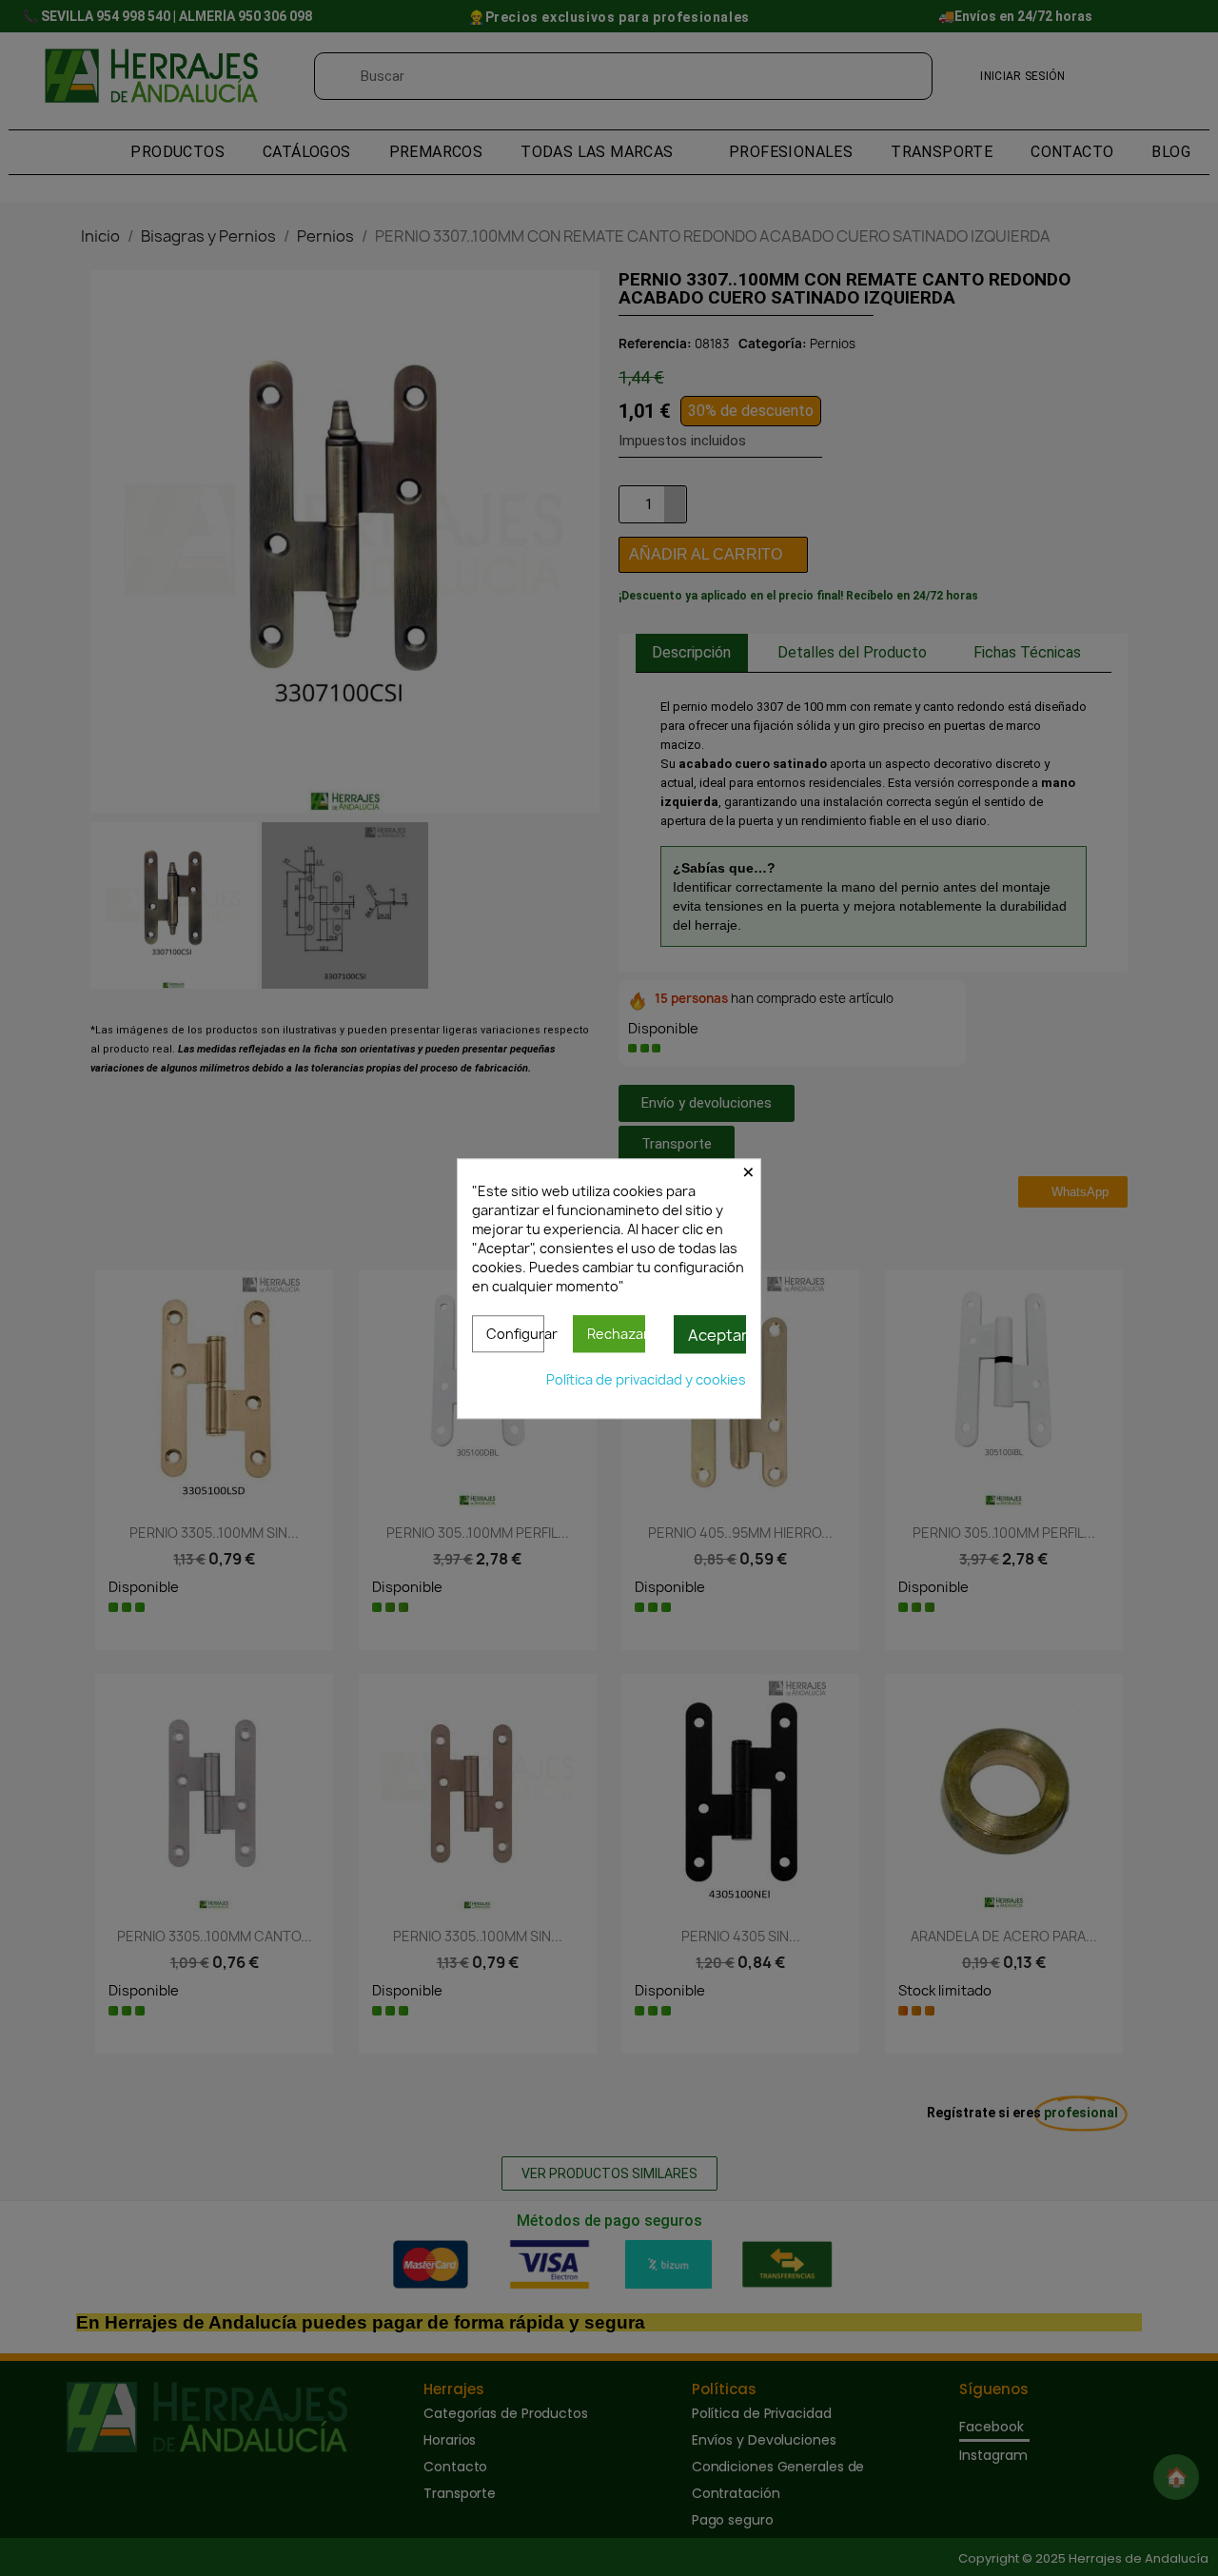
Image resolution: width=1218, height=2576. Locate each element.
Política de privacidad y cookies (646, 1378)
